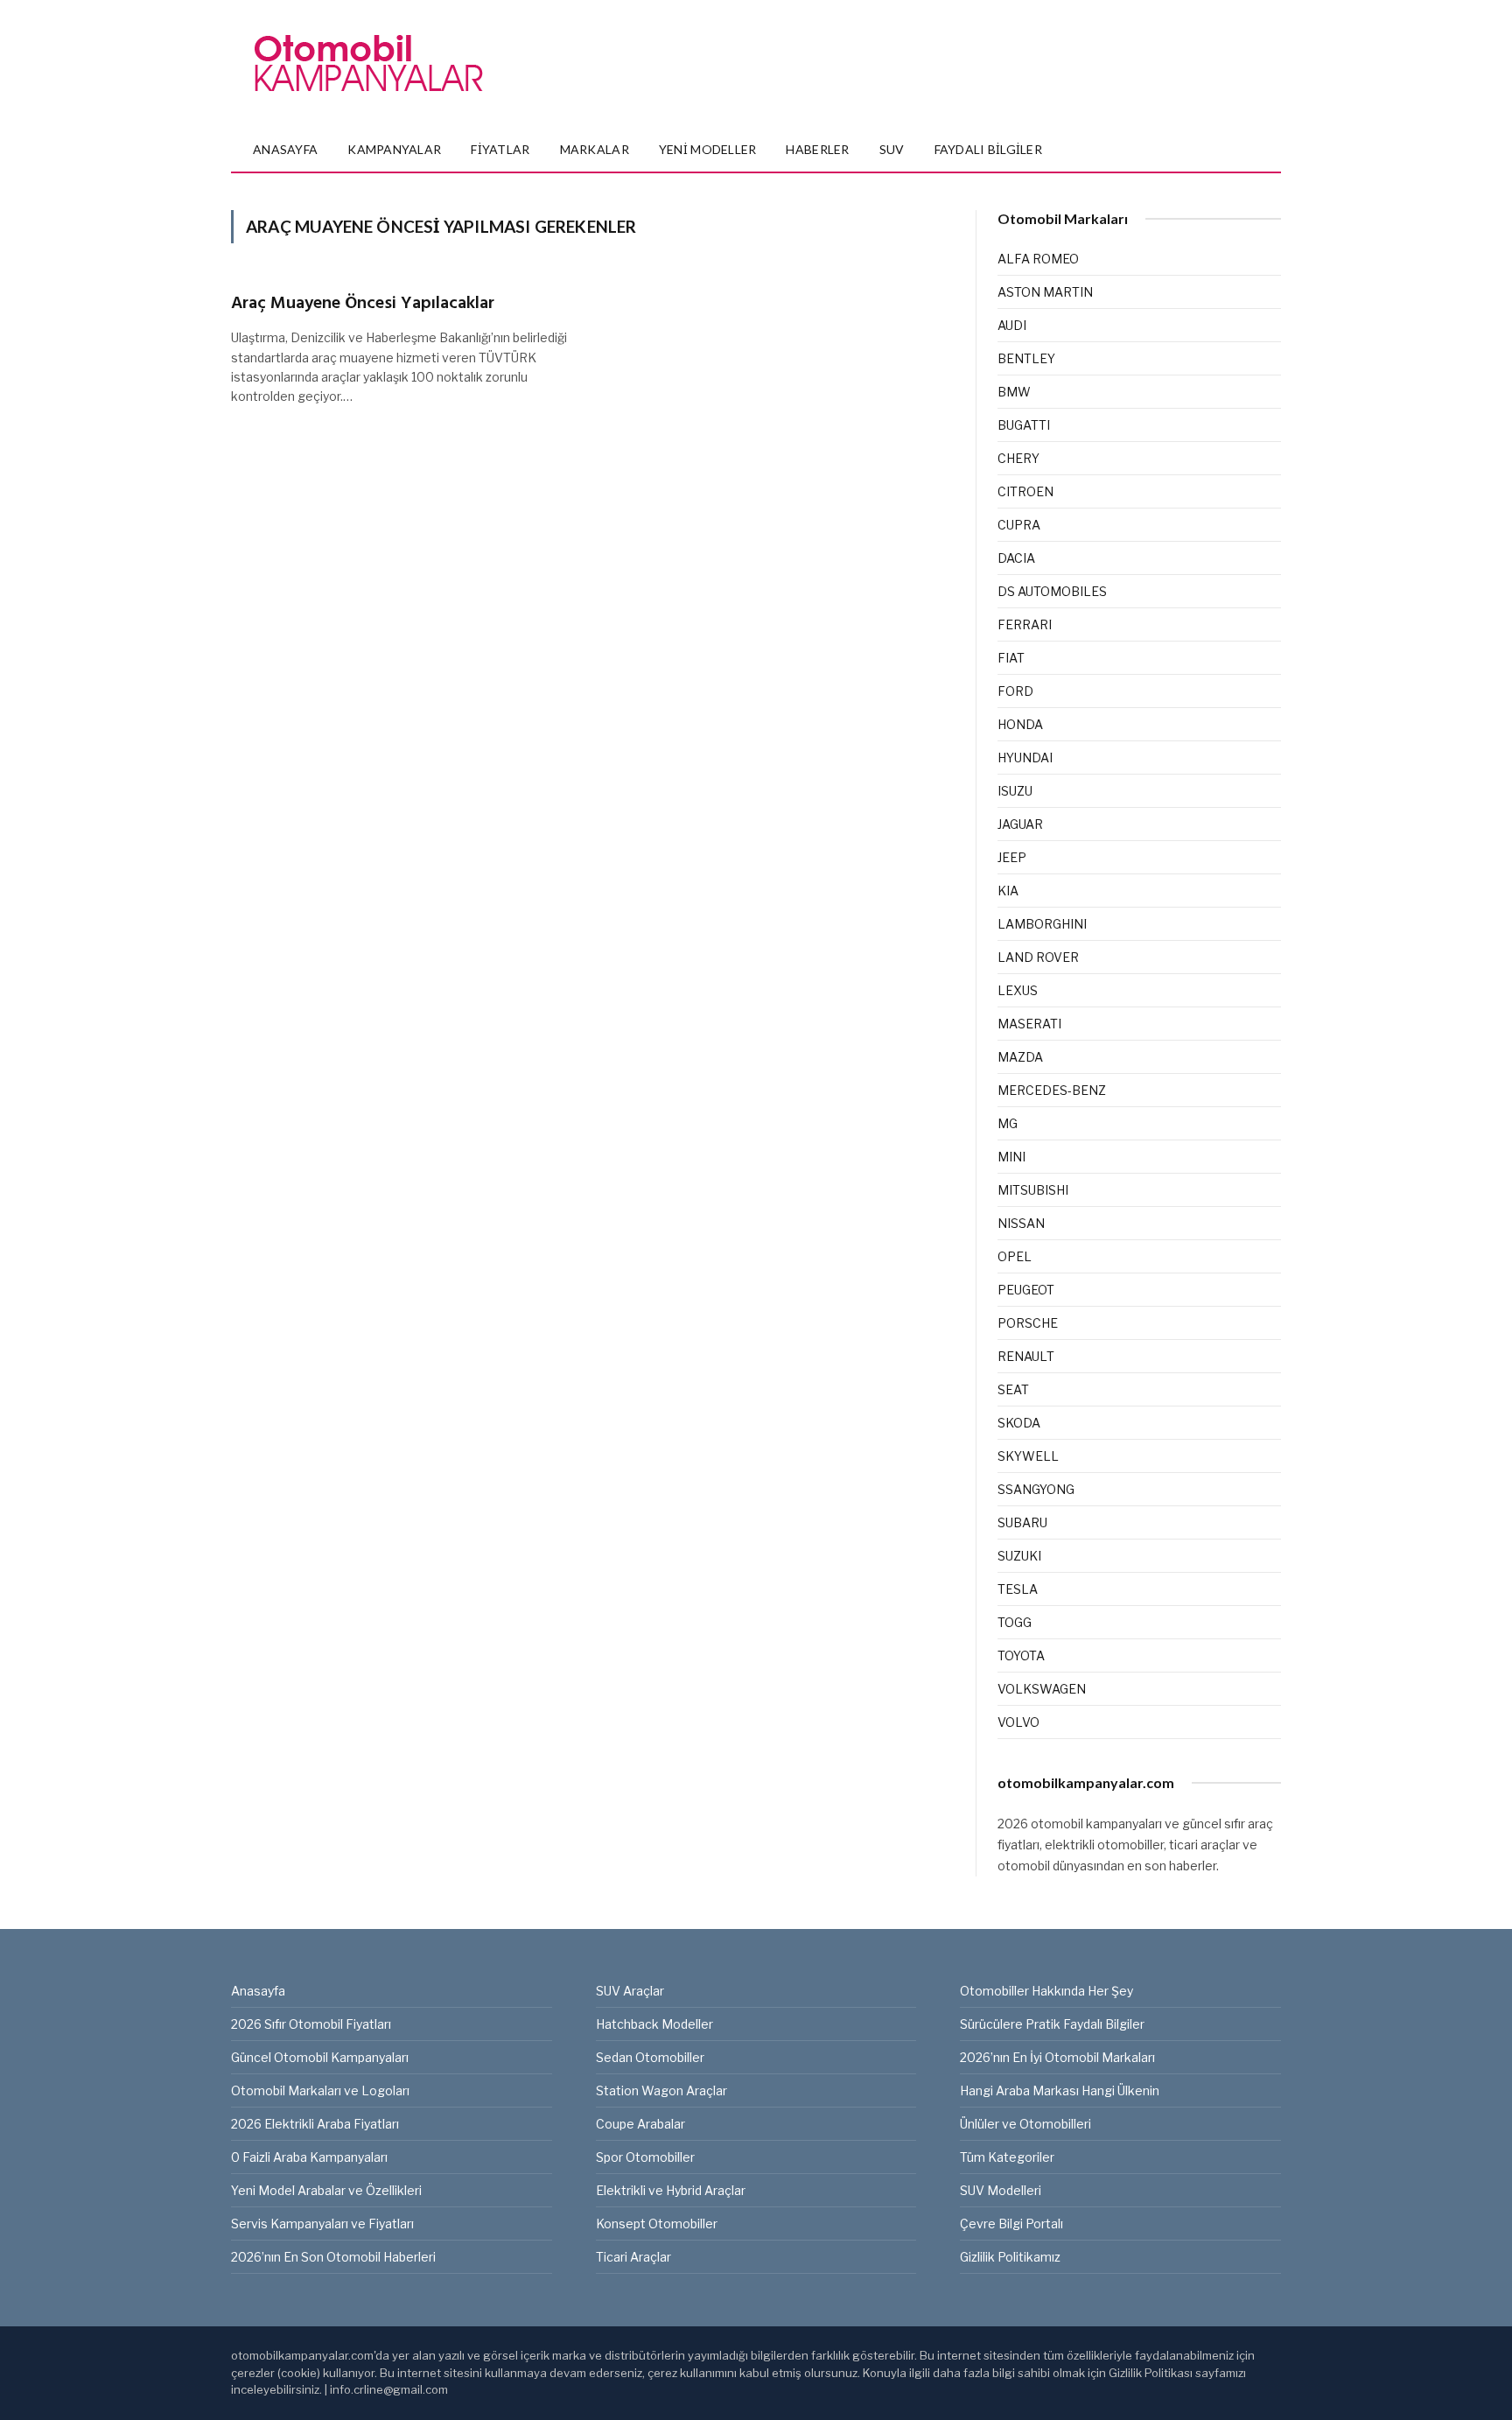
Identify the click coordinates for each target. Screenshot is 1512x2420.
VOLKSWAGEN (1042, 1689)
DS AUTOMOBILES (1052, 591)
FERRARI (1025, 624)
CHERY (1018, 458)
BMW (1014, 392)
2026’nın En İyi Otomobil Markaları (1057, 2057)
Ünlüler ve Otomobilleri (1025, 2124)
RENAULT (1026, 1356)
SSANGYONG (1036, 1489)
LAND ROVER (1038, 957)
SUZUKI (1019, 1556)
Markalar (595, 149)
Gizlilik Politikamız (1010, 2257)
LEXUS (1018, 990)
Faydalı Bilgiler (988, 149)
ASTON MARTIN (1045, 292)
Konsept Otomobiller (657, 2224)
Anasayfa (285, 149)
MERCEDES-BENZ (1052, 1090)
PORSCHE (1028, 1323)
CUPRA (1019, 525)
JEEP (1012, 857)
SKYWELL (1028, 1456)
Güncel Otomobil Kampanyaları (320, 2057)
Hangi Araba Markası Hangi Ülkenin (1060, 2090)
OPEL (1015, 1256)
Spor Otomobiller (645, 2157)
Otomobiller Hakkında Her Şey (1046, 1991)
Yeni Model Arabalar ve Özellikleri (326, 2190)
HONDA (1020, 724)
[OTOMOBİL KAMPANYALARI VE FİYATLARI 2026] (368, 64)
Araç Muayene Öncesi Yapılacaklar (363, 304)
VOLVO (1018, 1722)
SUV (892, 149)
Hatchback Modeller (654, 2024)
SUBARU (1022, 1522)
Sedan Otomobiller (650, 2057)
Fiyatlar (500, 149)
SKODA (1019, 1423)
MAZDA (1020, 1057)
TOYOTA (1021, 1655)
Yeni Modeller (708, 149)
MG (1008, 1123)
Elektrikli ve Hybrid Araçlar (671, 2190)
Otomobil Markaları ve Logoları (320, 2090)
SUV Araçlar (630, 1991)
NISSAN (1021, 1223)
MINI (1011, 1157)
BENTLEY (1026, 358)
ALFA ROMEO (1038, 259)
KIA (1008, 891)
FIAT (1011, 658)
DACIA (1016, 558)
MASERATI (1029, 1024)
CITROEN (1025, 491)
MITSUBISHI (1033, 1190)
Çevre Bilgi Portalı (1011, 2224)
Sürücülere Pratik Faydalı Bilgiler (1052, 2024)
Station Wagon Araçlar (661, 2090)
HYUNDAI (1025, 758)
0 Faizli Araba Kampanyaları (309, 2157)
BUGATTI (1024, 425)
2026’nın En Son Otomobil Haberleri (333, 2257)
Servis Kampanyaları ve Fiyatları (322, 2224)
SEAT (1013, 1389)
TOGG (1015, 1622)
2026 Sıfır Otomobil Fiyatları (311, 2024)
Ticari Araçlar (633, 2257)
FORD (1015, 691)
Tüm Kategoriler (1007, 2157)
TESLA (1018, 1589)
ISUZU (1015, 791)
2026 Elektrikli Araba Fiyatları (315, 2124)
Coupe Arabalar (640, 2124)
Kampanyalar (394, 149)
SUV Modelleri (1001, 2190)
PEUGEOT (1026, 1290)
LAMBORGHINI (1042, 924)
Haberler (817, 149)
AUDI (1012, 325)
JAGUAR (1020, 824)
